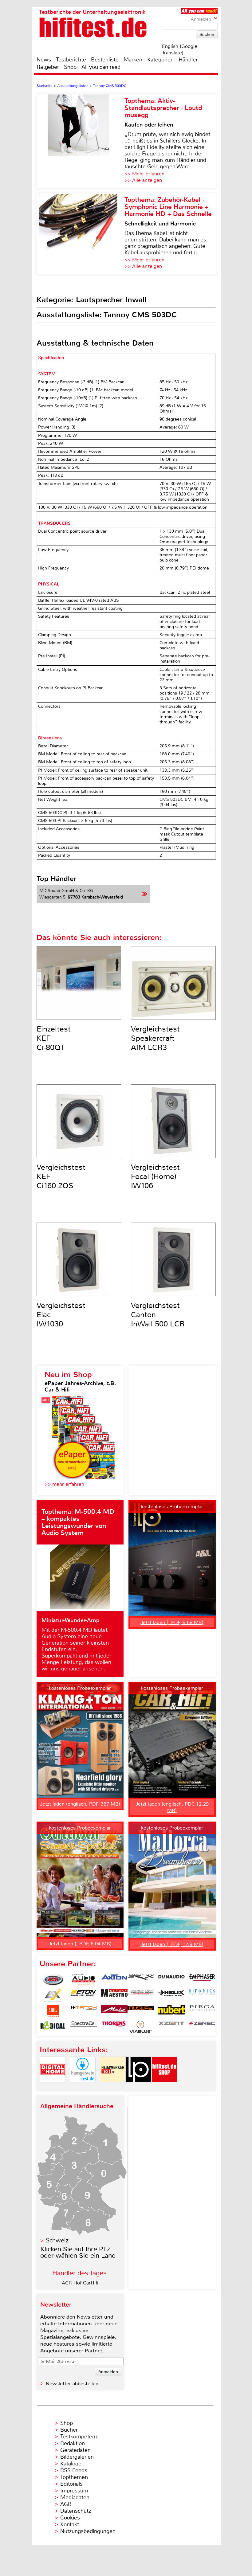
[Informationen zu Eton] (84, 1995)
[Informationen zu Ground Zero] (141, 1995)
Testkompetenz (79, 2437)
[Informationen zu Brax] (141, 1980)
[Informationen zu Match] (84, 2011)
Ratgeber (48, 67)
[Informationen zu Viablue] (141, 2027)
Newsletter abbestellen (72, 2384)
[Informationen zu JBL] (53, 2011)
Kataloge (71, 2464)
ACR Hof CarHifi (80, 2283)
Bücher (69, 2430)
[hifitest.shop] (164, 2087)
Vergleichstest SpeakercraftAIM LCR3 (155, 1038)
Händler (188, 60)
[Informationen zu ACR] (53, 1980)
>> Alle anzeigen (143, 180)
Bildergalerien (77, 2457)
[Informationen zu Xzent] (171, 2027)
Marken (133, 60)
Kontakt (70, 2524)
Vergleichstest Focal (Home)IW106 (155, 1176)
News (44, 60)
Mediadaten (75, 2497)
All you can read (101, 67)
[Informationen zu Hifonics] (202, 1995)
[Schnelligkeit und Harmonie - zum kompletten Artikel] (81, 234)
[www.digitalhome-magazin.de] (53, 2087)
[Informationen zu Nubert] (171, 2011)
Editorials (71, 2484)
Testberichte (71, 60)
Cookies (70, 2518)
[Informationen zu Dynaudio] (171, 1980)
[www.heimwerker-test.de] (113, 2087)
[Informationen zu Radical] (53, 2027)
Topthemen (74, 2477)
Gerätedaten (75, 2450)
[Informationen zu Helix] (171, 1995)
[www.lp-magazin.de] (139, 2087)
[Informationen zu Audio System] (84, 1980)
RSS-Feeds (74, 2470)
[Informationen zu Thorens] (114, 2027)
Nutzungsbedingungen (88, 2531)
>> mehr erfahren (64, 1484)
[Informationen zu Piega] (202, 2011)
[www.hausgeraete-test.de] (83, 2087)
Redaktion (73, 2443)
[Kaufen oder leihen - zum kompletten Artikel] (81, 141)
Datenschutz (76, 2511)
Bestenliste (105, 60)
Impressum (74, 2491)
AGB (66, 2504)
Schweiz (57, 2240)
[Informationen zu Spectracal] (84, 2027)
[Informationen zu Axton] (114, 1980)
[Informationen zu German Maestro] (114, 1995)
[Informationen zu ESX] (53, 1995)
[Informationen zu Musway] (141, 2011)
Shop (70, 67)
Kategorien (160, 60)
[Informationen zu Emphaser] (202, 1980)
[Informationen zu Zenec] (202, 2027)
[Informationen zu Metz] (114, 2011)
